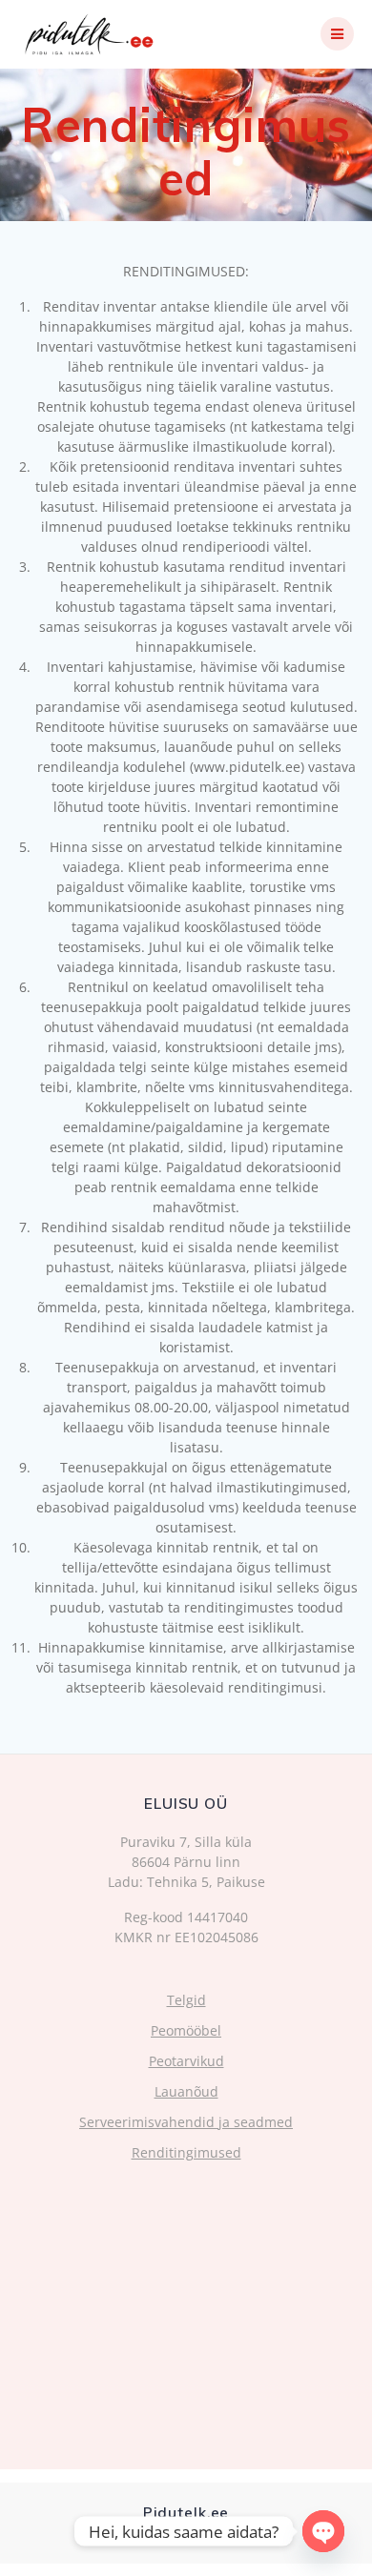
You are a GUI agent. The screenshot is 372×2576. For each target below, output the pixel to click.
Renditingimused (186, 2152)
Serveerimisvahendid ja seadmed (186, 2122)
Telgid (186, 2000)
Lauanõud (186, 2091)
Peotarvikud (186, 2061)
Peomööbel (186, 2030)
